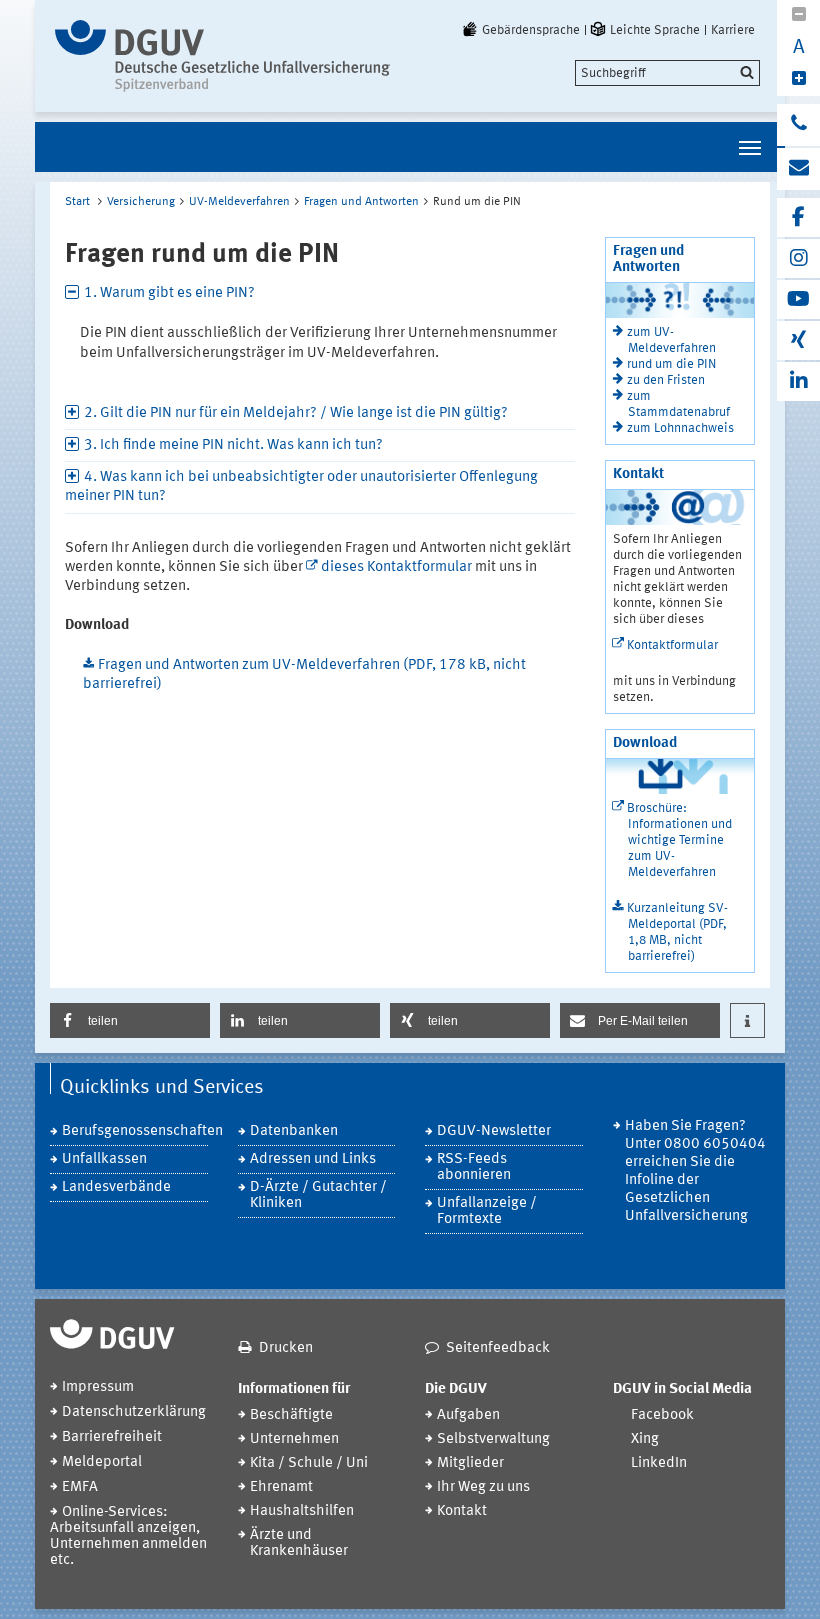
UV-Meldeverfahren (239, 202)
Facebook (662, 1415)
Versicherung (141, 202)
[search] (667, 73)
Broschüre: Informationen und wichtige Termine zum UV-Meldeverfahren (679, 840)
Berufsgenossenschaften (135, 1131)
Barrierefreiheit (112, 1437)
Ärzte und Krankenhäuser (299, 1543)
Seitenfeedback (498, 1348)
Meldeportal (102, 1462)
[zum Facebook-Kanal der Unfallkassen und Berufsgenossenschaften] (798, 217)
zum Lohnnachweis (680, 428)
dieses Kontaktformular (396, 567)
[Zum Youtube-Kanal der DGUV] (798, 299)
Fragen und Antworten (361, 202)
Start (77, 202)
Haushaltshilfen (302, 1511)
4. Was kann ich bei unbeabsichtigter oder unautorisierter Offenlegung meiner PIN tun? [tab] (301, 487)
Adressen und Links (313, 1159)
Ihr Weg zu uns (483, 1487)
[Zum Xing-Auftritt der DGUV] (798, 340)
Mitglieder (470, 1463)
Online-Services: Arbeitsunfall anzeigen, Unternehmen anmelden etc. (128, 1536)
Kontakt (462, 1511)
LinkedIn (659, 1463)
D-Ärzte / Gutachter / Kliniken (318, 1195)
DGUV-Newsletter (494, 1131)
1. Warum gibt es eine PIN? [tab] (169, 293)
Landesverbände (116, 1187)
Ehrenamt (281, 1487)
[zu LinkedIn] (798, 381)
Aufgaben (468, 1415)
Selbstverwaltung (493, 1439)
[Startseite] (222, 56)
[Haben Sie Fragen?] (798, 125)
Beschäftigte (291, 1415)
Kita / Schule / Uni (309, 1463)
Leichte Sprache (655, 30)
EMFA (80, 1487)
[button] (130, 1020)
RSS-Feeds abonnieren (474, 1167)
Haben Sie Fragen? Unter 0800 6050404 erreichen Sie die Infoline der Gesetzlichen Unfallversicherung (695, 1171)
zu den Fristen (666, 380)
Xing (645, 1439)
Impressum (98, 1387)
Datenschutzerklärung (134, 1412)
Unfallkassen (104, 1159)
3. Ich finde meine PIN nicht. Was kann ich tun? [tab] (233, 445)
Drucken (286, 1348)
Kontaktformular (672, 645)
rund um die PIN (671, 364)
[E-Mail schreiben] (798, 169)
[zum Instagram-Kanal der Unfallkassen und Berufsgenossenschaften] (798, 258)
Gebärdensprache (531, 30)
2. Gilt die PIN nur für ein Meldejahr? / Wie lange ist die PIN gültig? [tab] (296, 413)
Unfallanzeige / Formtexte (487, 1211)
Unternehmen (294, 1439)
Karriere (733, 30)
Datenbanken (294, 1131)
